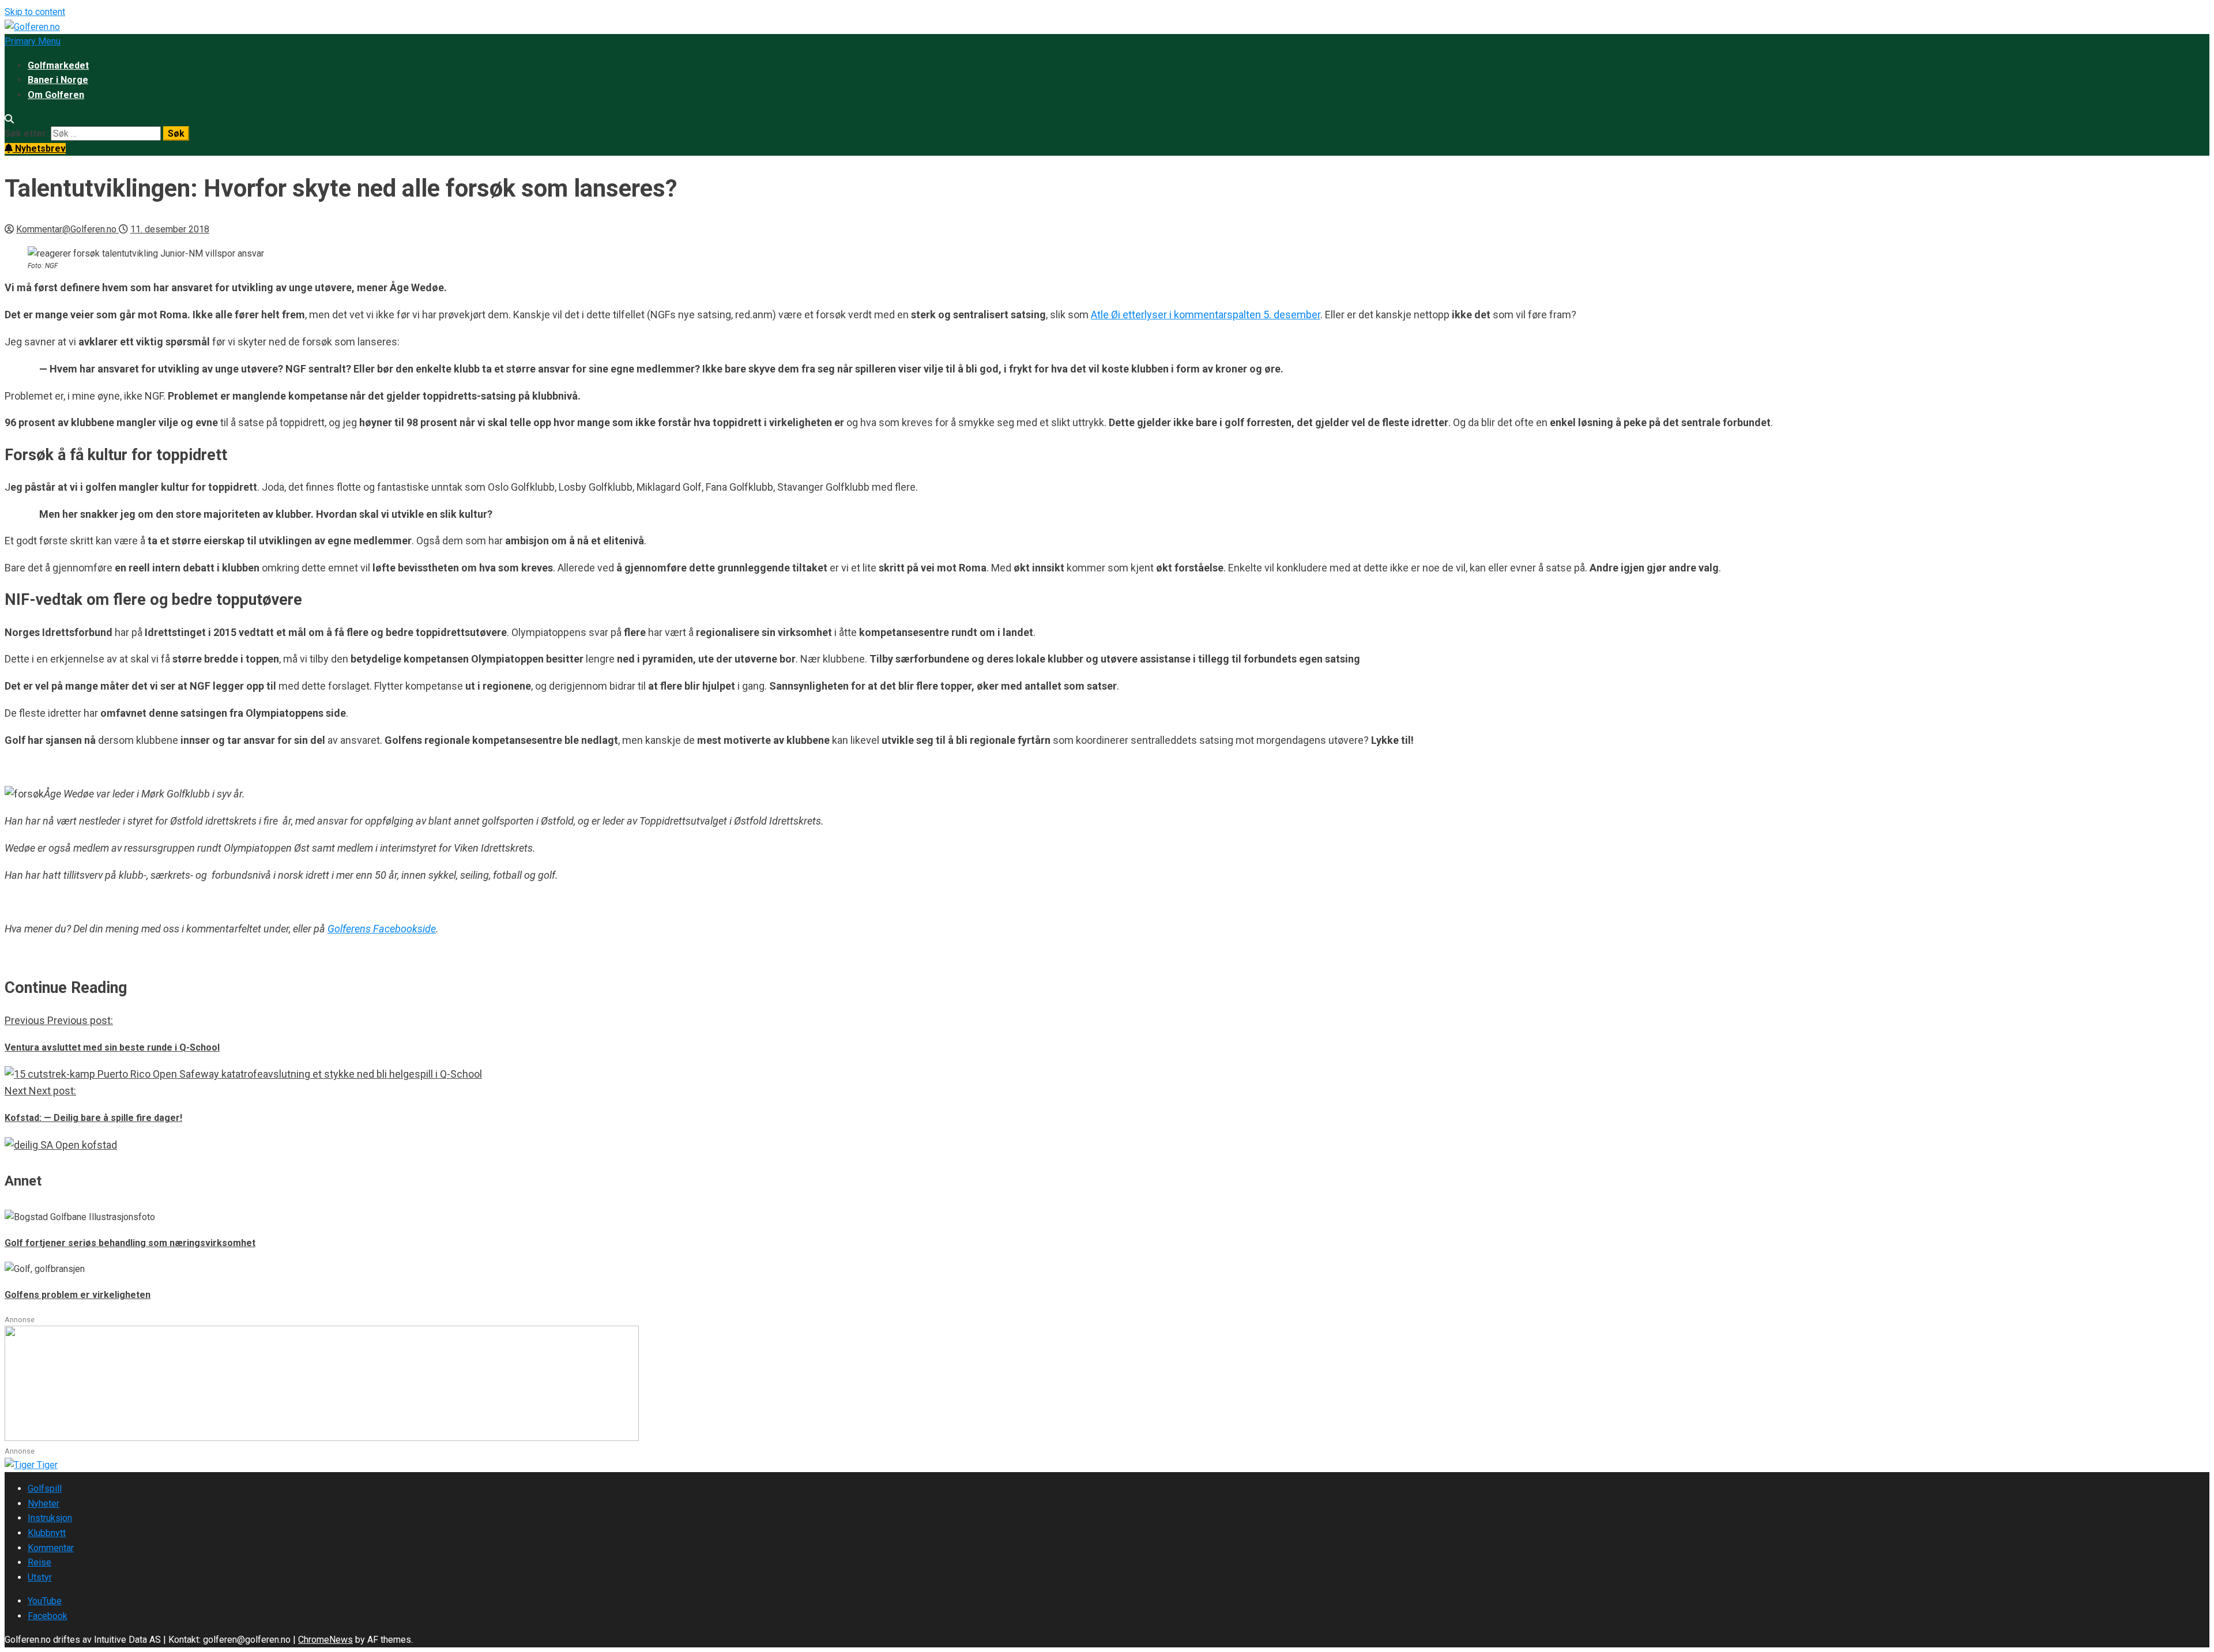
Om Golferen (56, 95)
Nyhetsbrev (39, 148)
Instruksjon (50, 1518)
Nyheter (44, 1504)
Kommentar (51, 1548)
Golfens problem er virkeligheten (78, 1295)
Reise (39, 1562)
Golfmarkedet (58, 65)
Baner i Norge (58, 80)
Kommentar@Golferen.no (67, 229)
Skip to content (35, 12)
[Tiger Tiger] (31, 1465)
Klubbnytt (47, 1533)
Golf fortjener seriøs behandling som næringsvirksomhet (130, 1243)
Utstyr (40, 1577)
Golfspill (45, 1489)
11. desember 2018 (170, 229)
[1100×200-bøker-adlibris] (322, 1438)
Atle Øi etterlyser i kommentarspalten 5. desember (1206, 315)
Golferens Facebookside (382, 929)
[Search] (9, 119)
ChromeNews (325, 1640)
